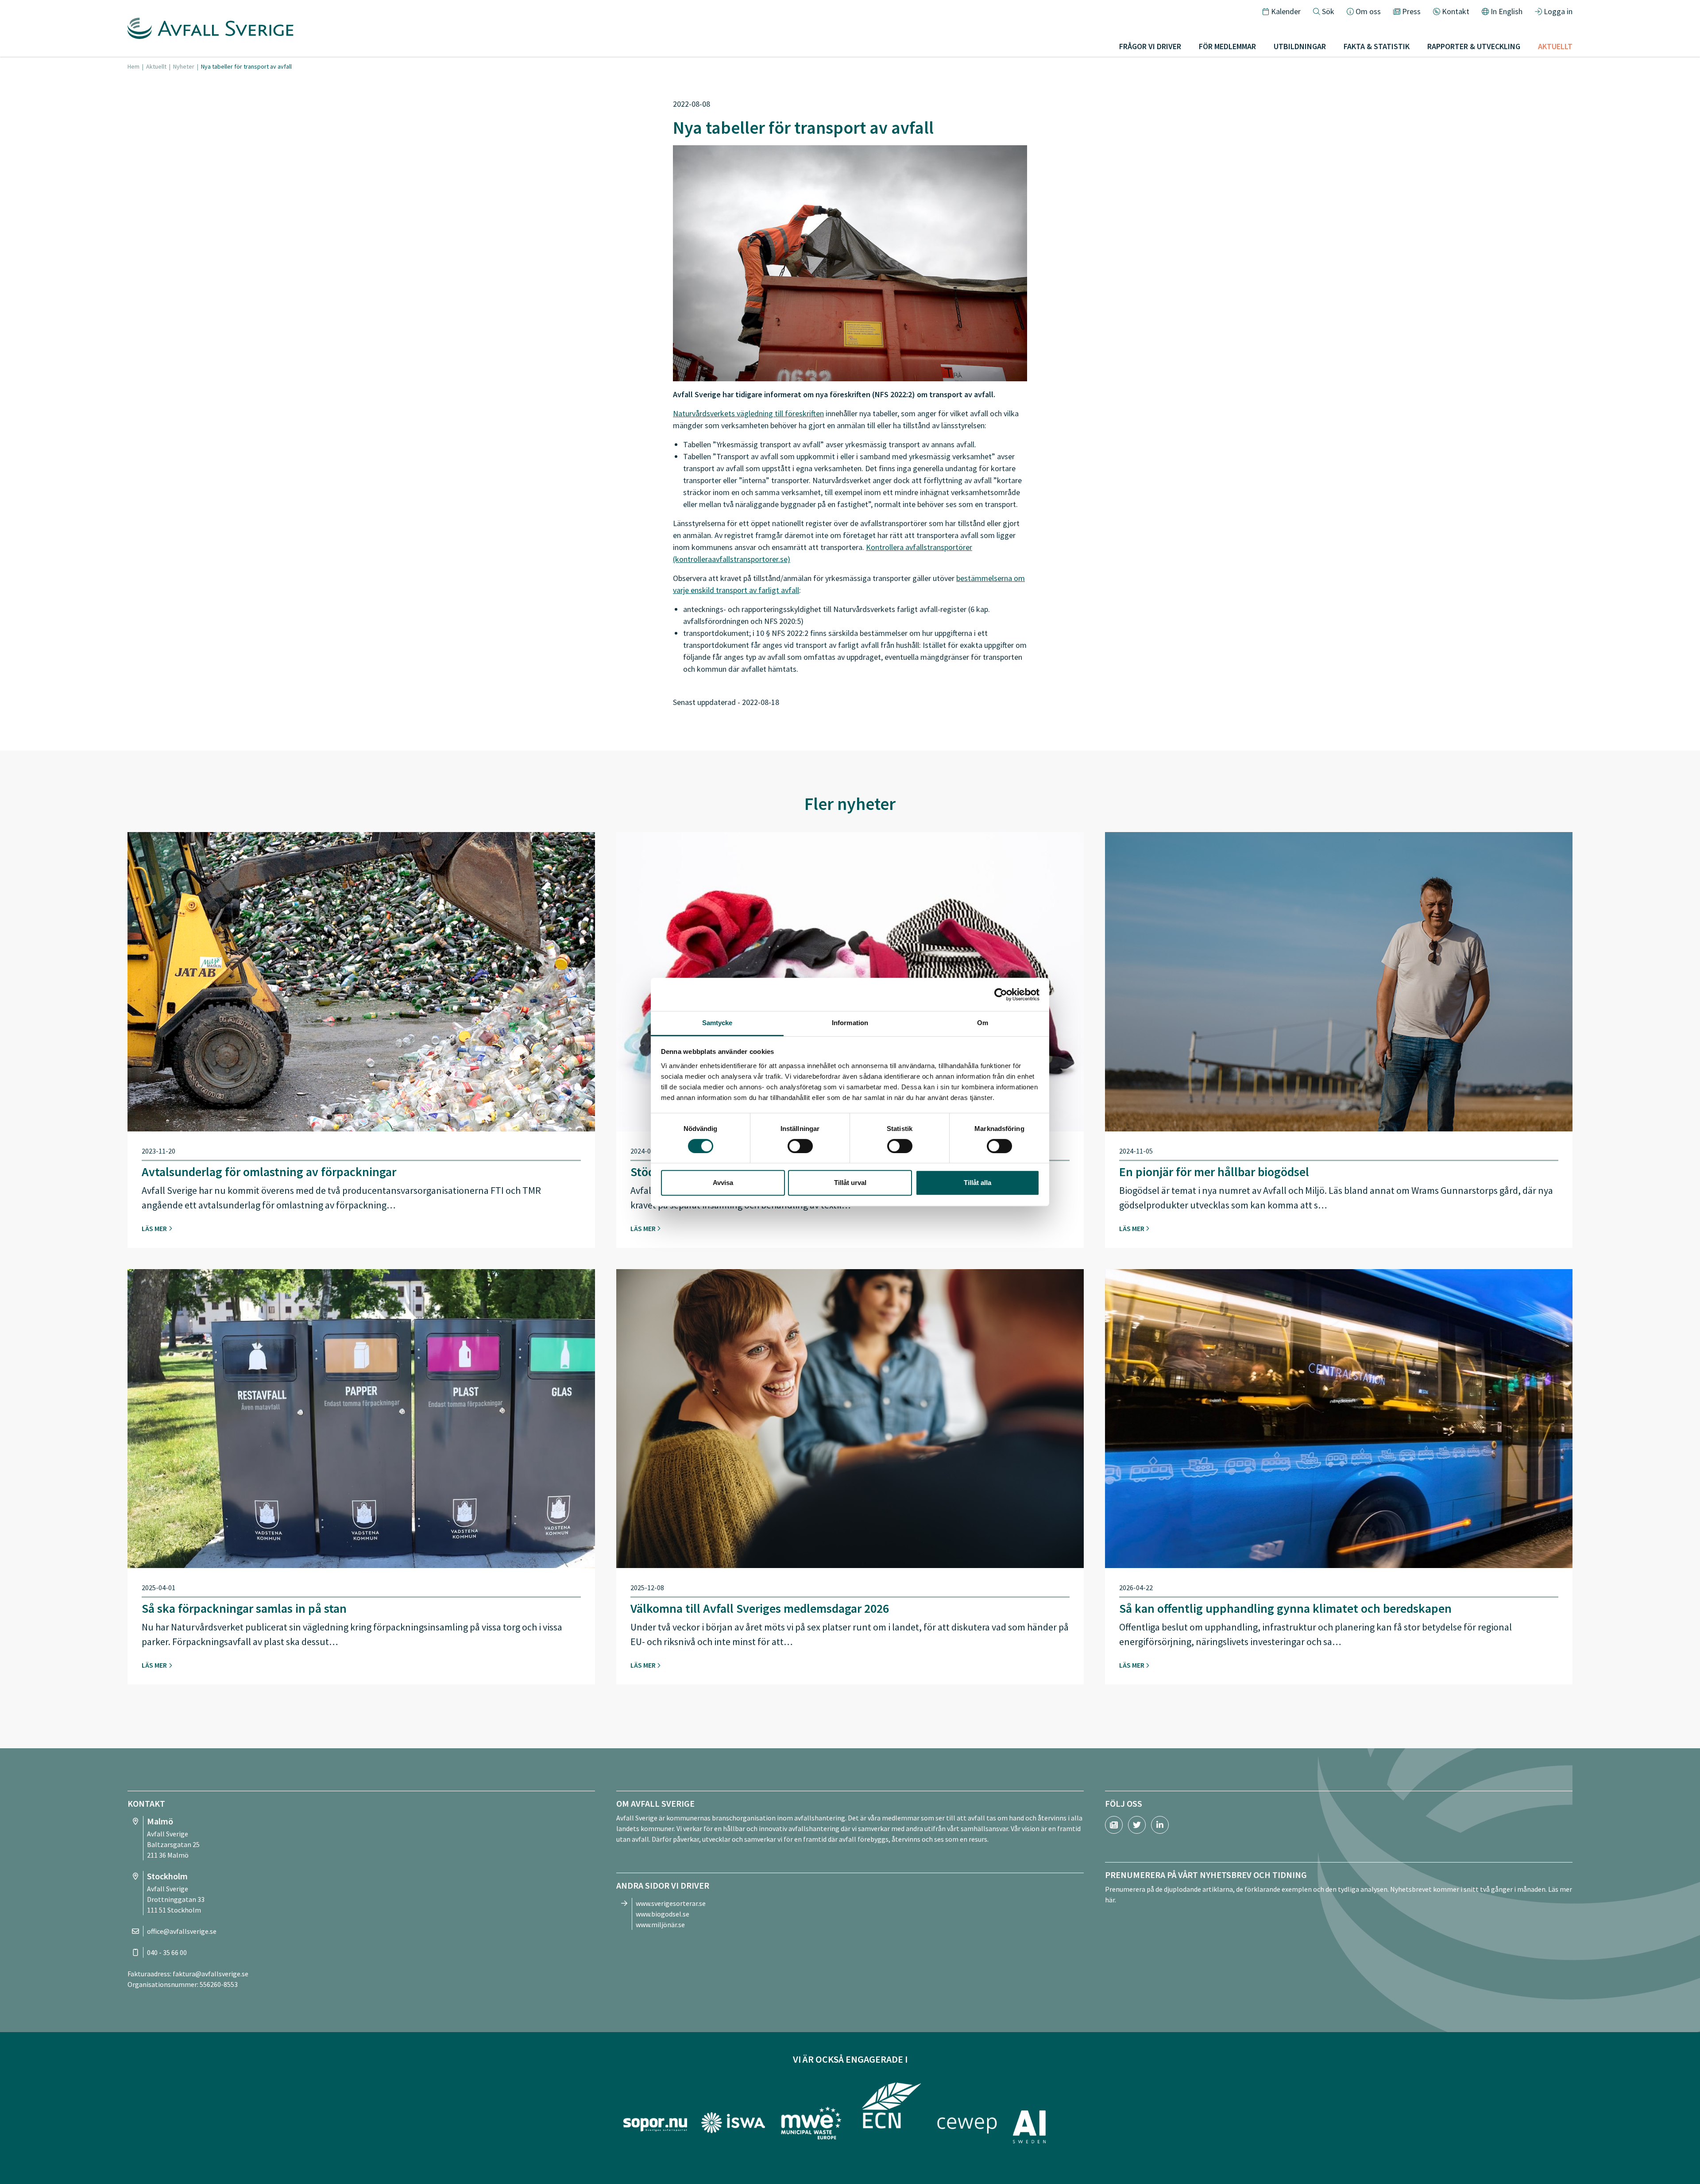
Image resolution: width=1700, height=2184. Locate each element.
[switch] (800, 1146)
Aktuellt (156, 66)
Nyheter (184, 66)
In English (1507, 11)
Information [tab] (850, 1023)
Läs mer (155, 1228)
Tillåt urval (850, 1183)
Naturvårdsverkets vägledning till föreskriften (748, 413)
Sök (1328, 11)
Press (1411, 11)
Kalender (1286, 11)
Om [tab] (983, 1023)
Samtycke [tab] (717, 1023)
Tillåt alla (977, 1183)
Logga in (1558, 11)
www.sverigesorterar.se (671, 1903)
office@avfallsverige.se (182, 1931)
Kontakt (1456, 11)
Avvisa (723, 1183)
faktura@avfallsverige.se (211, 1974)
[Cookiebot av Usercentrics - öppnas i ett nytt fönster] (1001, 995)
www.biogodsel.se (663, 1914)
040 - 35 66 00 (167, 1952)
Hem (133, 66)
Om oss (1368, 11)
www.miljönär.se (660, 1925)
